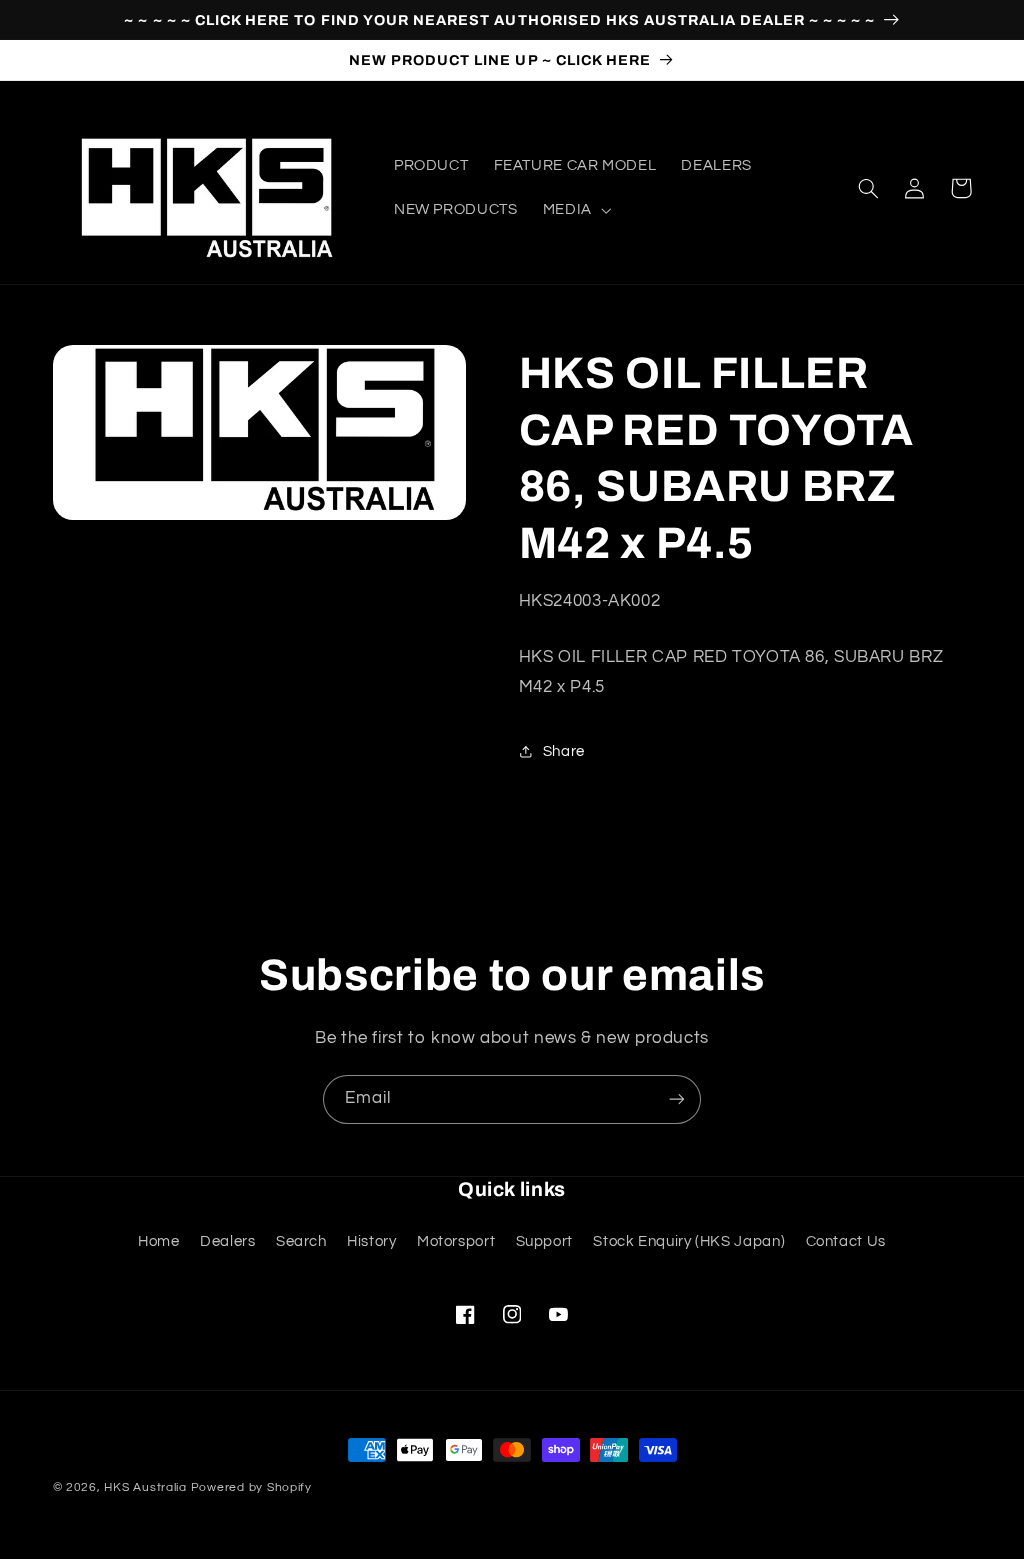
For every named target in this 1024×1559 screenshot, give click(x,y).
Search (301, 1241)
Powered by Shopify (251, 1487)
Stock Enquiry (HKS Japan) (689, 1241)
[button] (575, 210)
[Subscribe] (677, 1099)
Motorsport (456, 1241)
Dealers (227, 1241)
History (371, 1241)
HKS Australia (145, 1487)
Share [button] (564, 751)
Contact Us (846, 1241)
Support (544, 1241)
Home (159, 1241)
